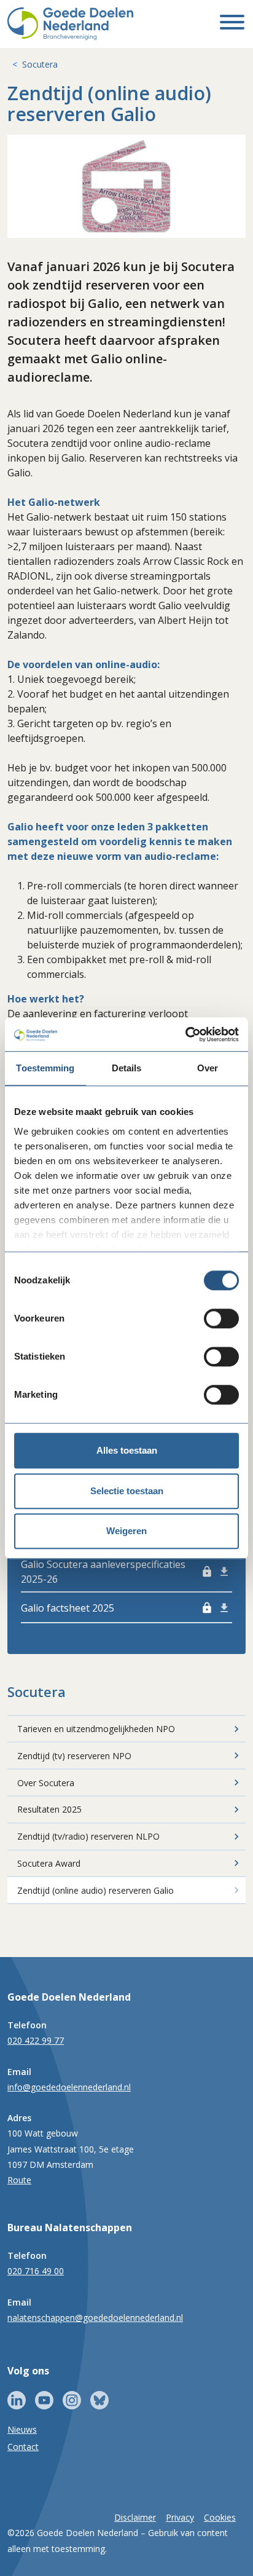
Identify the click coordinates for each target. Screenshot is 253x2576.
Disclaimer (135, 2517)
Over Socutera (46, 1783)
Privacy (180, 2517)
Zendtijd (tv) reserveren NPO (74, 1756)
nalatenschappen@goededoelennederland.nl (95, 2318)
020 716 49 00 (36, 2271)
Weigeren (126, 1531)
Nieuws (22, 2429)
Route (19, 2180)
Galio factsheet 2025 (117, 1608)
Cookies (220, 2517)
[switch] (221, 1318)
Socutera (40, 64)
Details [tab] (127, 1068)
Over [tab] (208, 1068)
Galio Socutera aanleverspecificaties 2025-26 (117, 1572)
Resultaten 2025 (49, 1809)
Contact (23, 2447)
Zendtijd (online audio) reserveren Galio (95, 1890)
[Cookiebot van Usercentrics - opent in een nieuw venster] (185, 1034)
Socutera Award (49, 1863)
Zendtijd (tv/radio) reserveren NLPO (88, 1836)
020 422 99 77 (36, 2040)
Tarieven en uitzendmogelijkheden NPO (96, 1729)
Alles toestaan (127, 1450)
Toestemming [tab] (45, 1068)
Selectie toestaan (127, 1491)
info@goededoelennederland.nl (69, 2087)
